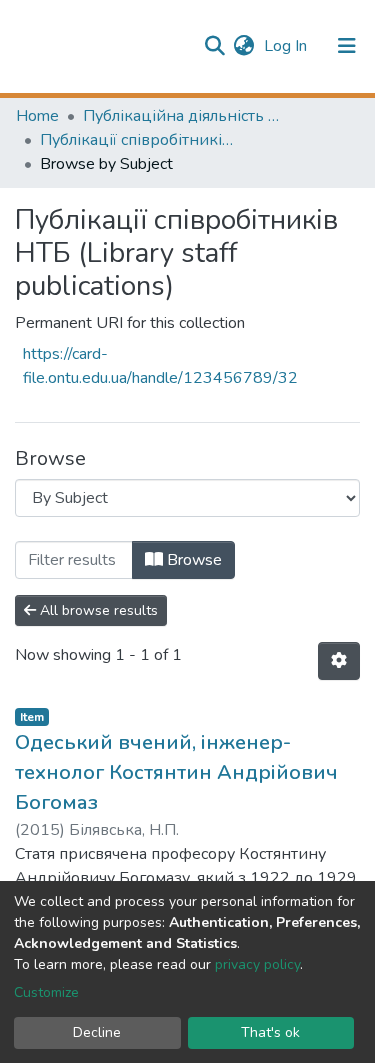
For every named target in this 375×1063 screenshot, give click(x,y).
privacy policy (257, 964)
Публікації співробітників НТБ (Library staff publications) (140, 140)
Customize (46, 992)
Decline (97, 1032)
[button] (243, 46)
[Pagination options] (339, 661)
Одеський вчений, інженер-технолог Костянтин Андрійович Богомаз (176, 772)
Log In (287, 46)
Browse (192, 560)
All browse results (97, 610)
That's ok (270, 1032)
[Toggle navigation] (347, 46)
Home (37, 116)
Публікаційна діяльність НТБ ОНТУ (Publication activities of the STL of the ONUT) (183, 116)
